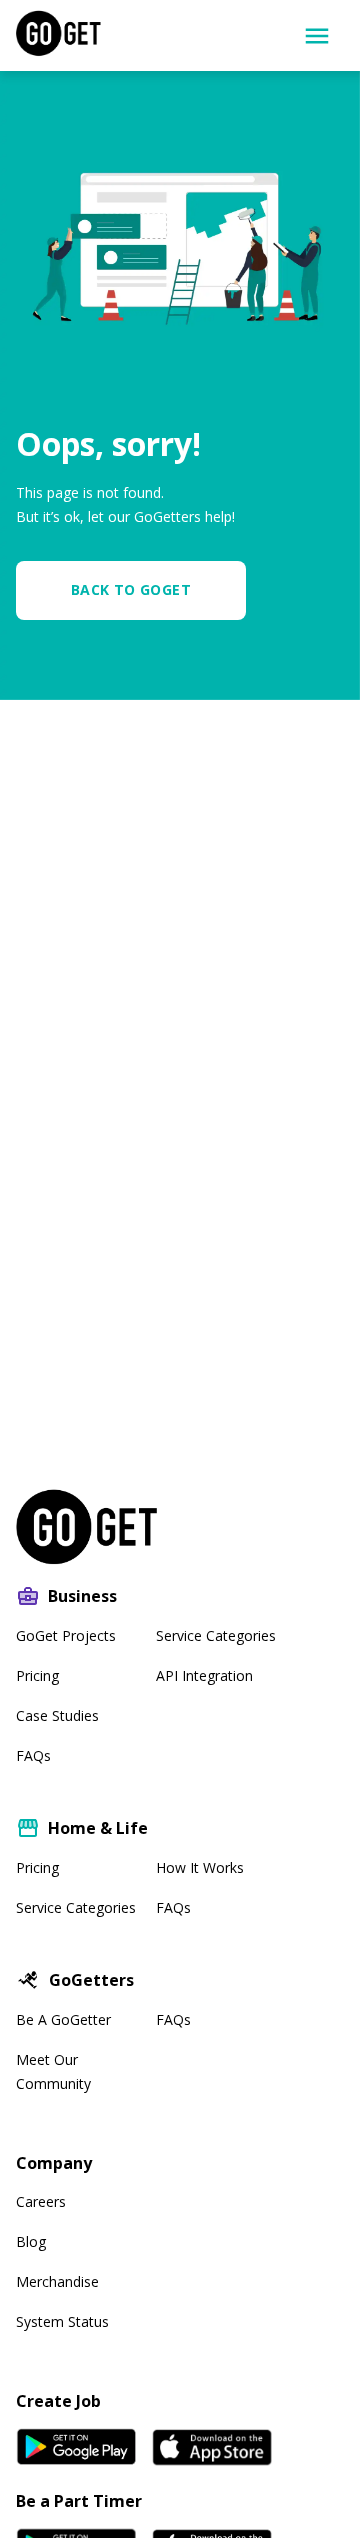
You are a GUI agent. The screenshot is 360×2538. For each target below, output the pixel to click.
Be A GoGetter (63, 2019)
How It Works (200, 1867)
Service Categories (216, 1635)
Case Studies (57, 1715)
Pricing (37, 1675)
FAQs (33, 1755)
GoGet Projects (66, 1635)
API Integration (204, 1675)
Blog (31, 2241)
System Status (62, 2321)
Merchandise (57, 2281)
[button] (139, 590)
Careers (41, 2201)
